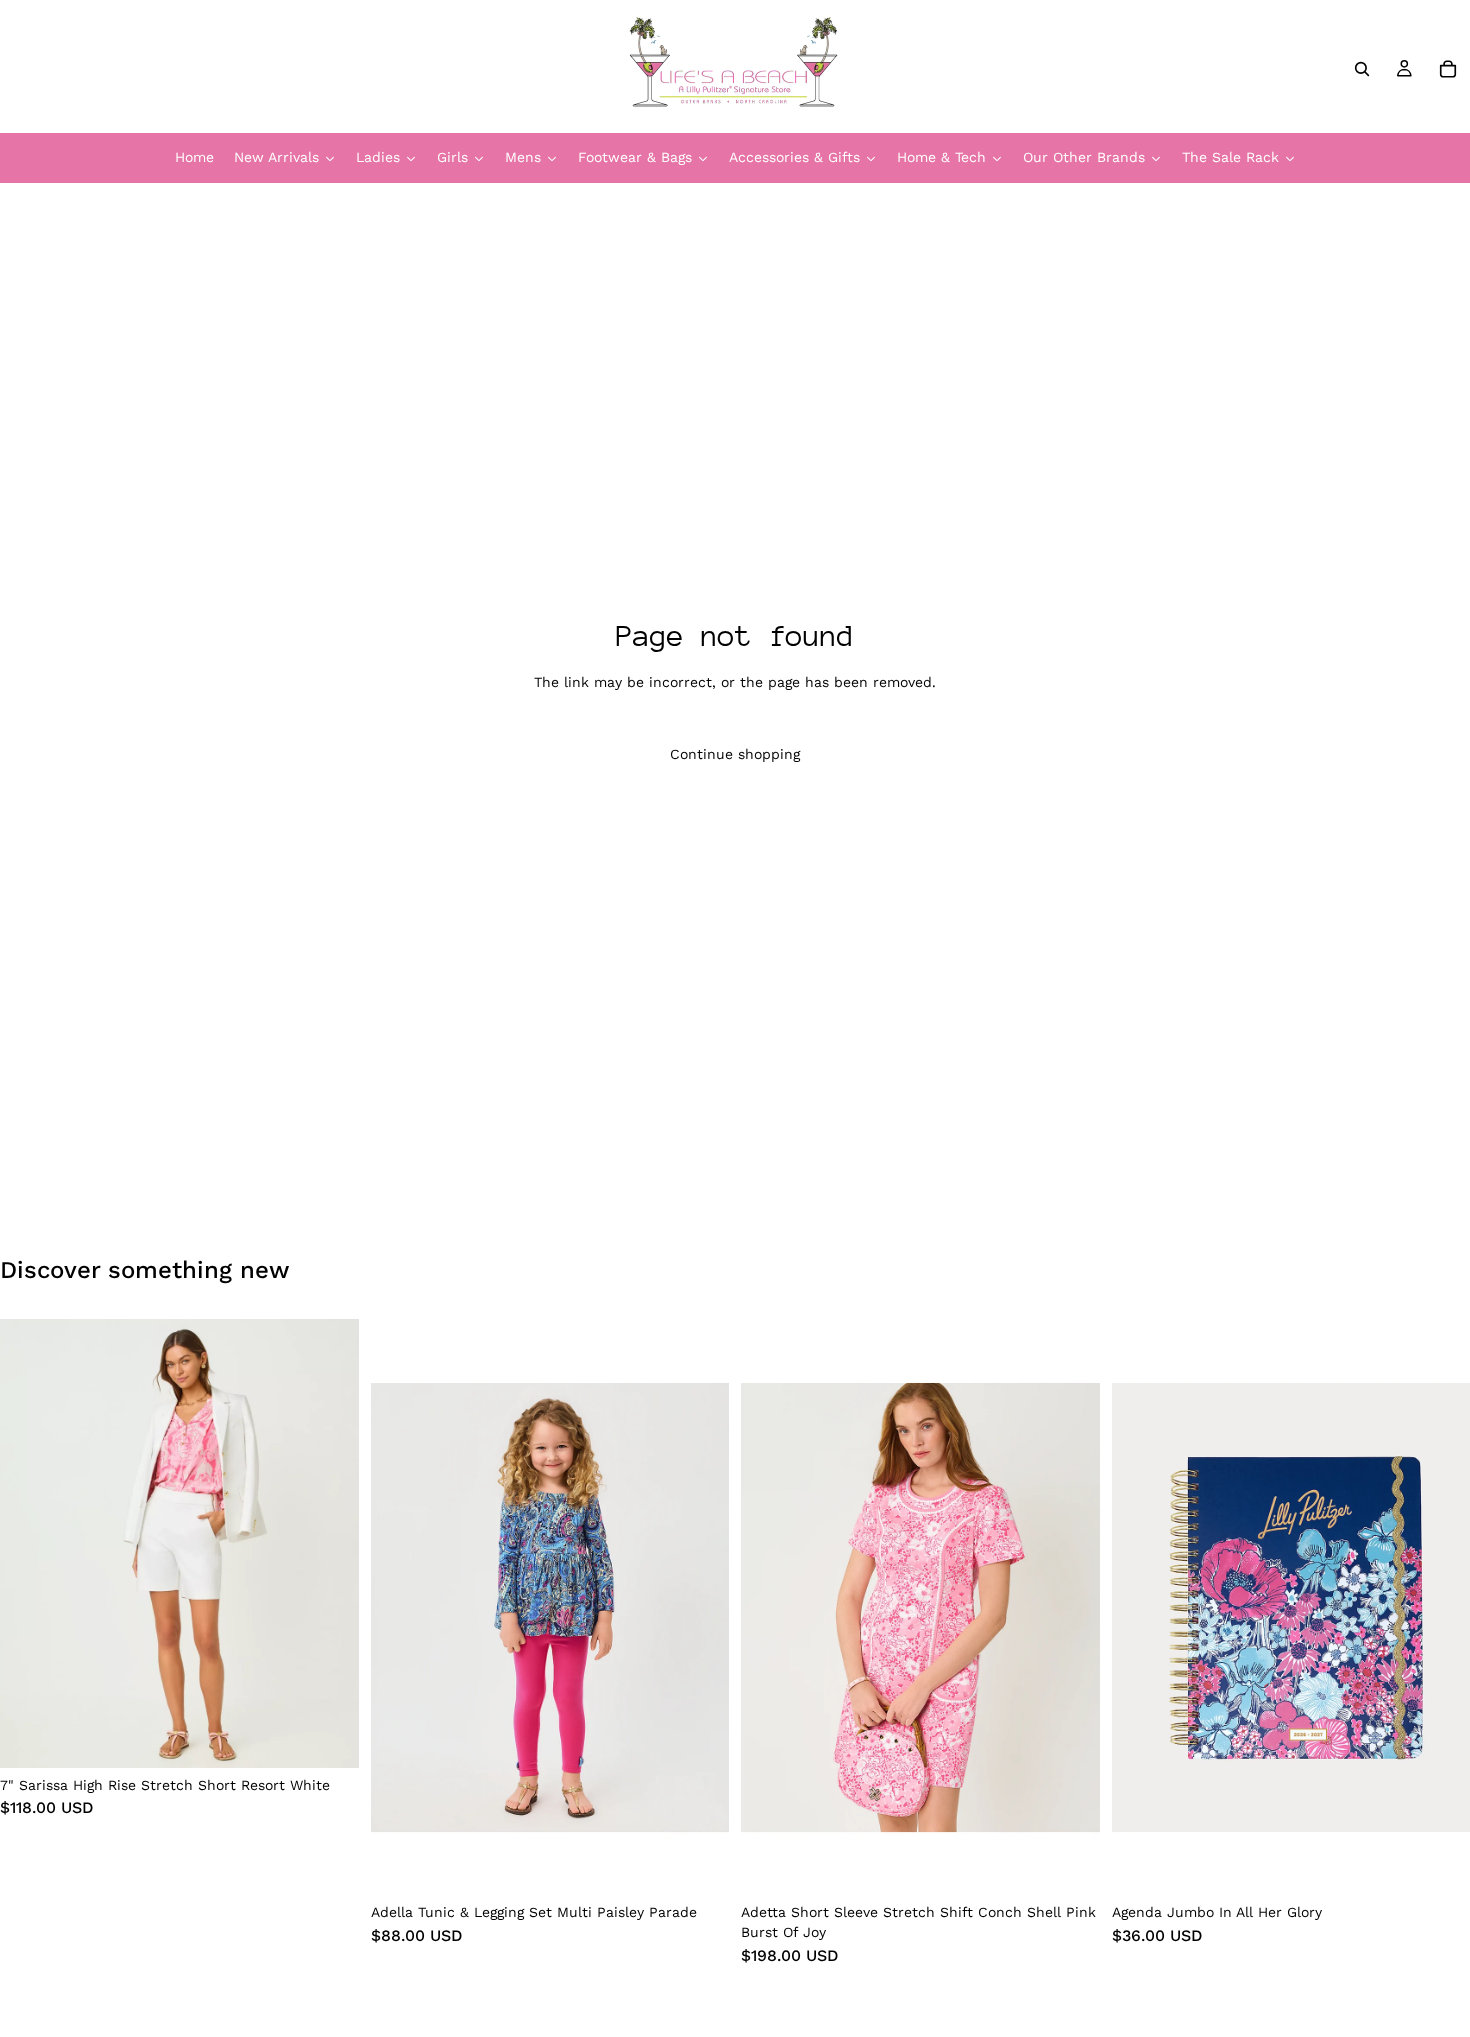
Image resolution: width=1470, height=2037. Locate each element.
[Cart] (1448, 69)
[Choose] (328, 1737)
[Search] (1362, 69)
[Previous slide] (30, 1543)
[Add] (1439, 1865)
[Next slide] (329, 1543)
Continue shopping (735, 754)
